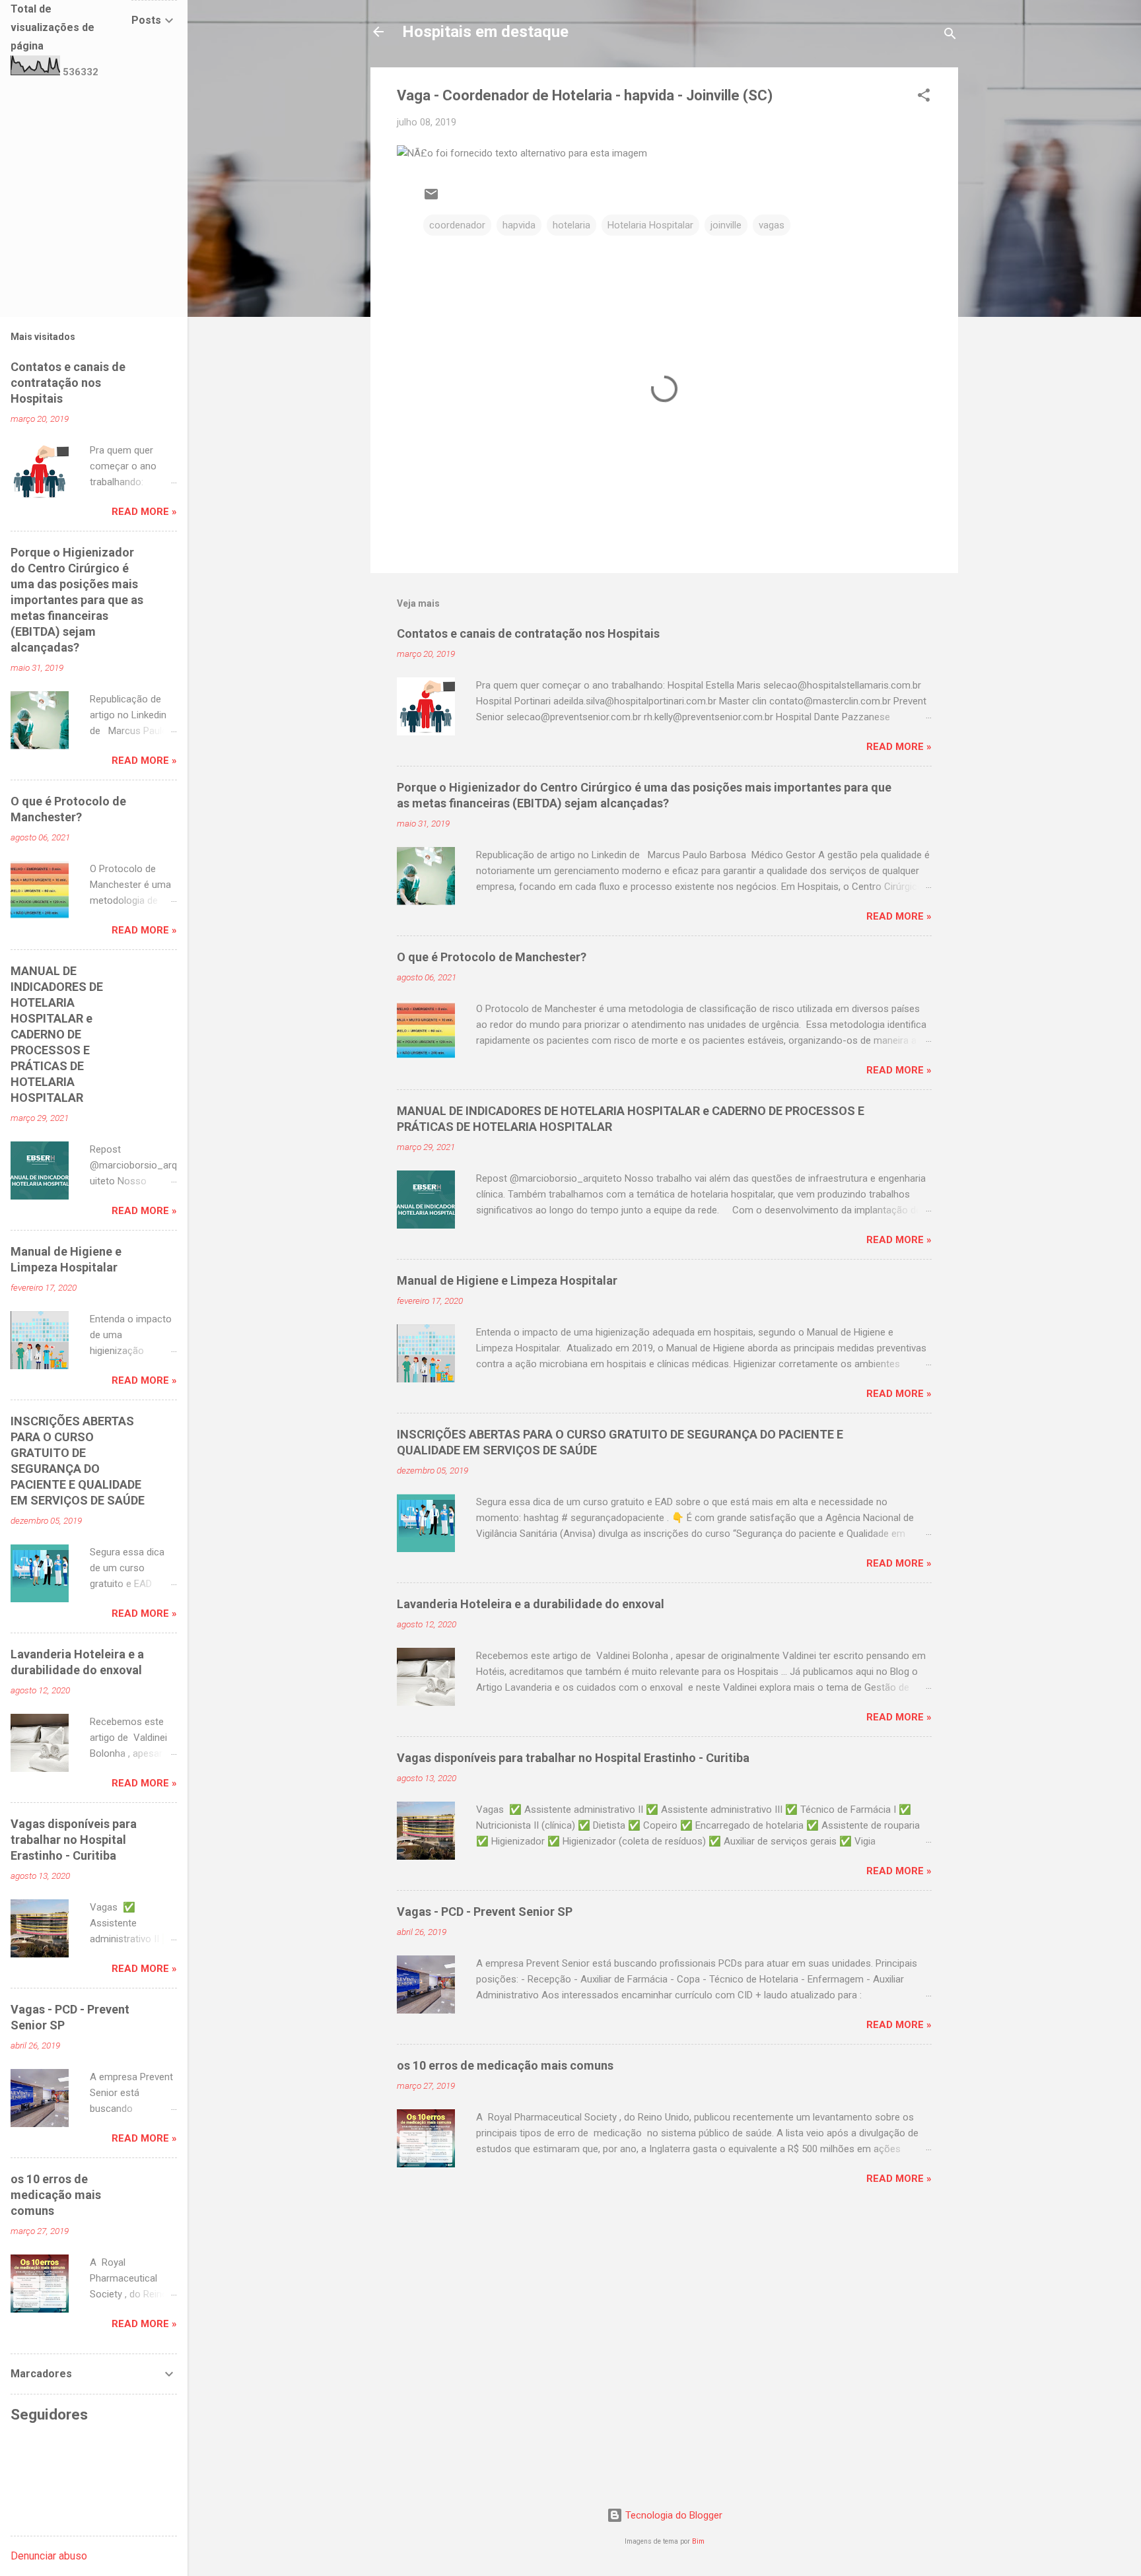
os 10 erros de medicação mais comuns (505, 2065)
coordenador (457, 225)
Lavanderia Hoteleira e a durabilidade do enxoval (531, 1604)
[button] (924, 97)
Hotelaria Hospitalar (650, 225)
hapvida (519, 225)
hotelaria (571, 225)
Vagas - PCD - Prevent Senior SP (485, 1912)
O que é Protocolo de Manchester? (492, 957)
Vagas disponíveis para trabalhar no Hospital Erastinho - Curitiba (573, 1758)
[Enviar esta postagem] (431, 199)
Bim (698, 2541)
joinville (726, 225)
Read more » (899, 747)
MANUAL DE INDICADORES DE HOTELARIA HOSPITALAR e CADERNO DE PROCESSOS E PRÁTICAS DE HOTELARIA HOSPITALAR (57, 1034)
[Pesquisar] (950, 36)
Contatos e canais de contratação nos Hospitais (528, 633)
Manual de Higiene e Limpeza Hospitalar (507, 1280)
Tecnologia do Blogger (673, 2515)
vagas (772, 225)
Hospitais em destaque (485, 32)
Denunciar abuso (49, 2556)
